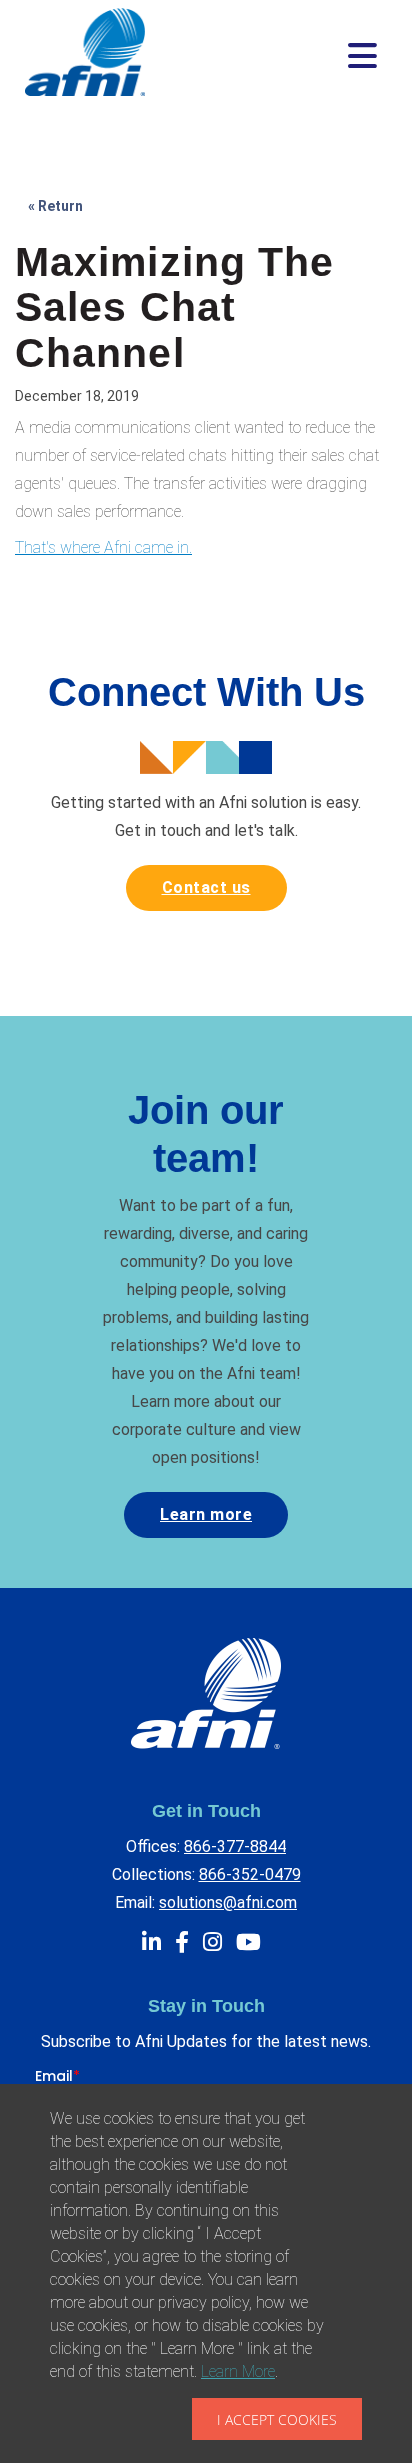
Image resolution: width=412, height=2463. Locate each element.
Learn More (238, 2371)
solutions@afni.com (228, 1902)
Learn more (206, 1514)
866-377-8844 (235, 1846)
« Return (55, 206)
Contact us (206, 887)
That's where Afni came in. (103, 547)
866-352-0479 (250, 1874)
